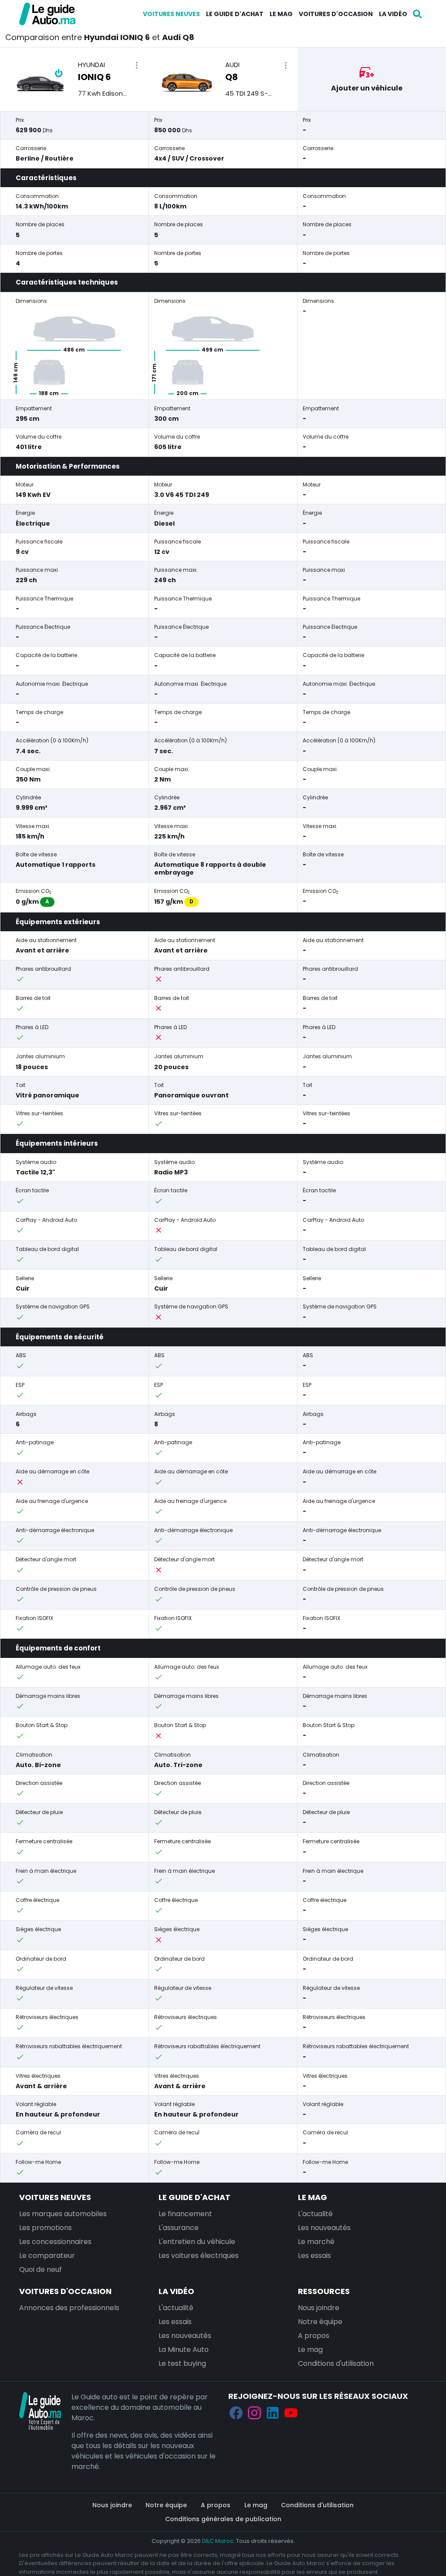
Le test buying (182, 2363)
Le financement (185, 2214)
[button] (137, 65)
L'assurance (179, 2228)
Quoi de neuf (41, 2269)
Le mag (281, 14)
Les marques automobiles (63, 2214)
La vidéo (393, 14)
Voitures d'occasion (336, 14)
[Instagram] (254, 2413)
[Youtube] (291, 2413)
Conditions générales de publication (223, 2519)
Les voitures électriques (199, 2256)
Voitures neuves (171, 14)
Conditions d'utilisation (336, 2363)
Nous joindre (319, 2308)
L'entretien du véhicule (197, 2242)
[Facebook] (236, 2413)
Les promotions (46, 2228)
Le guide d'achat (235, 14)
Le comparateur (47, 2256)
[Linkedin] (273, 2413)
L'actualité (315, 2214)
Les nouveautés (324, 2228)
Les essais (314, 2256)
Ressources (324, 2291)
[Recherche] (417, 14)
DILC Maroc (218, 2541)
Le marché (316, 2242)
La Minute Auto (184, 2350)
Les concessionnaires (55, 2242)
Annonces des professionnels (69, 2308)
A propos (314, 2336)
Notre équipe (320, 2322)
